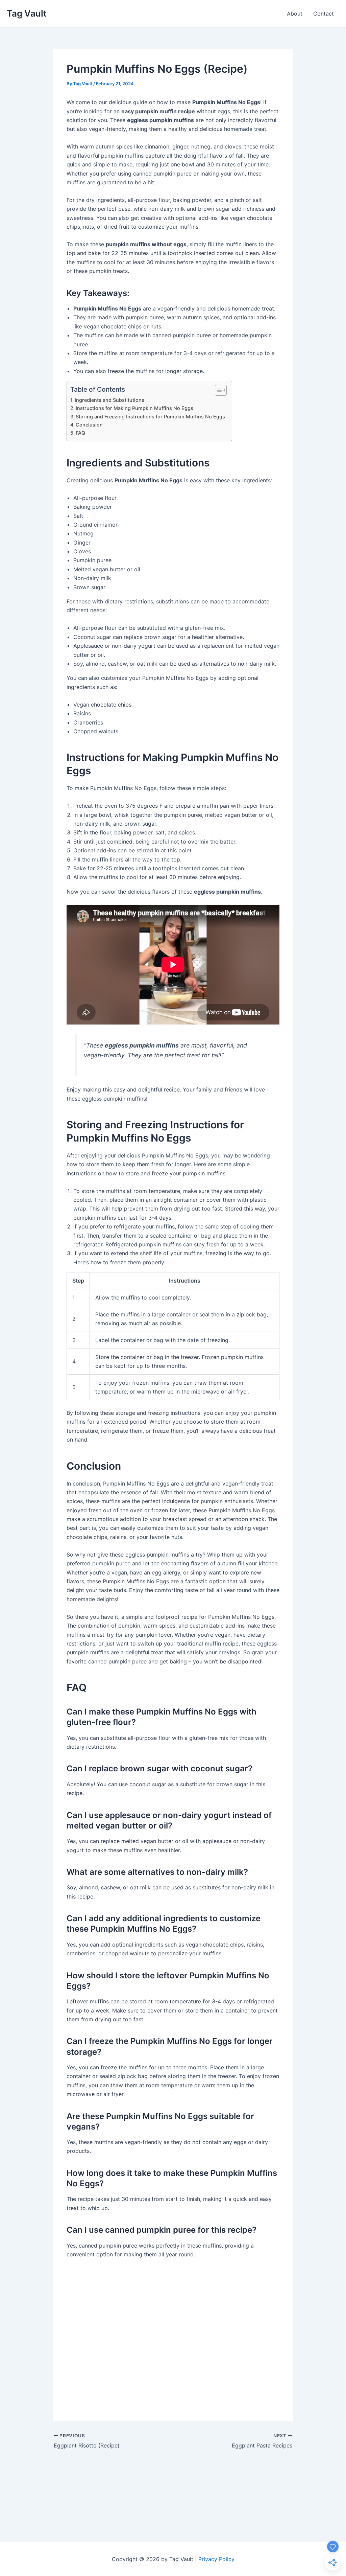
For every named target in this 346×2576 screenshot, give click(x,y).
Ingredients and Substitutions (109, 400)
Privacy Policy (216, 2559)
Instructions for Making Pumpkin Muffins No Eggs (134, 408)
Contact (324, 14)
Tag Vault (27, 13)
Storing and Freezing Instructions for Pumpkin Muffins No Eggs (150, 417)
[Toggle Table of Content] (217, 390)
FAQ (80, 433)
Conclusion (89, 425)
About (295, 14)
